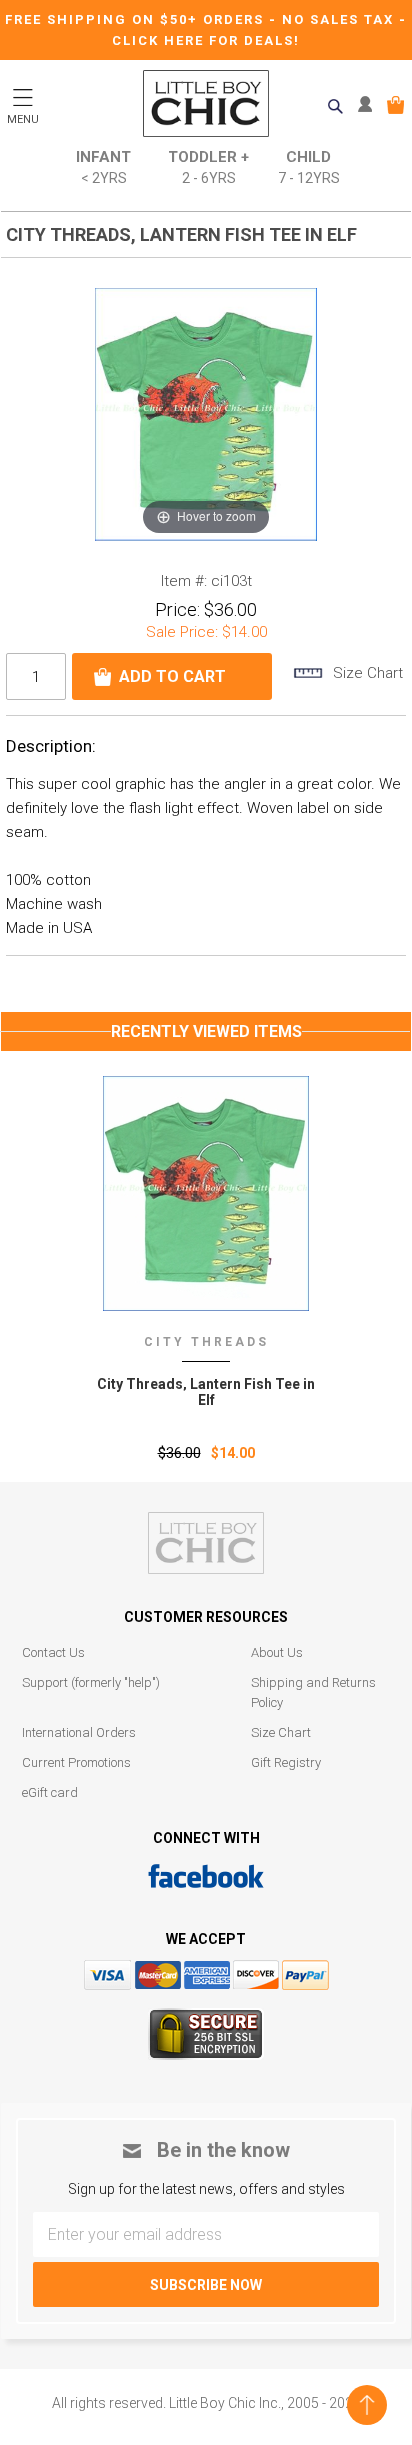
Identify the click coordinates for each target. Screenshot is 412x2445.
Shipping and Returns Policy (313, 1692)
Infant (103, 167)
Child (309, 167)
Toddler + (208, 167)
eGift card (50, 1792)
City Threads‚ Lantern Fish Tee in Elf (206, 1392)
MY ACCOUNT (369, 105)
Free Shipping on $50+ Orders (137, 19)
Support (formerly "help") (91, 1682)
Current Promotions (76, 1762)
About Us (277, 1652)
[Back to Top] (367, 2405)
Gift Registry (286, 1762)
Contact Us (53, 1652)
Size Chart (281, 1732)
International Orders (79, 1732)
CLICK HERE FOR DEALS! (206, 40)
